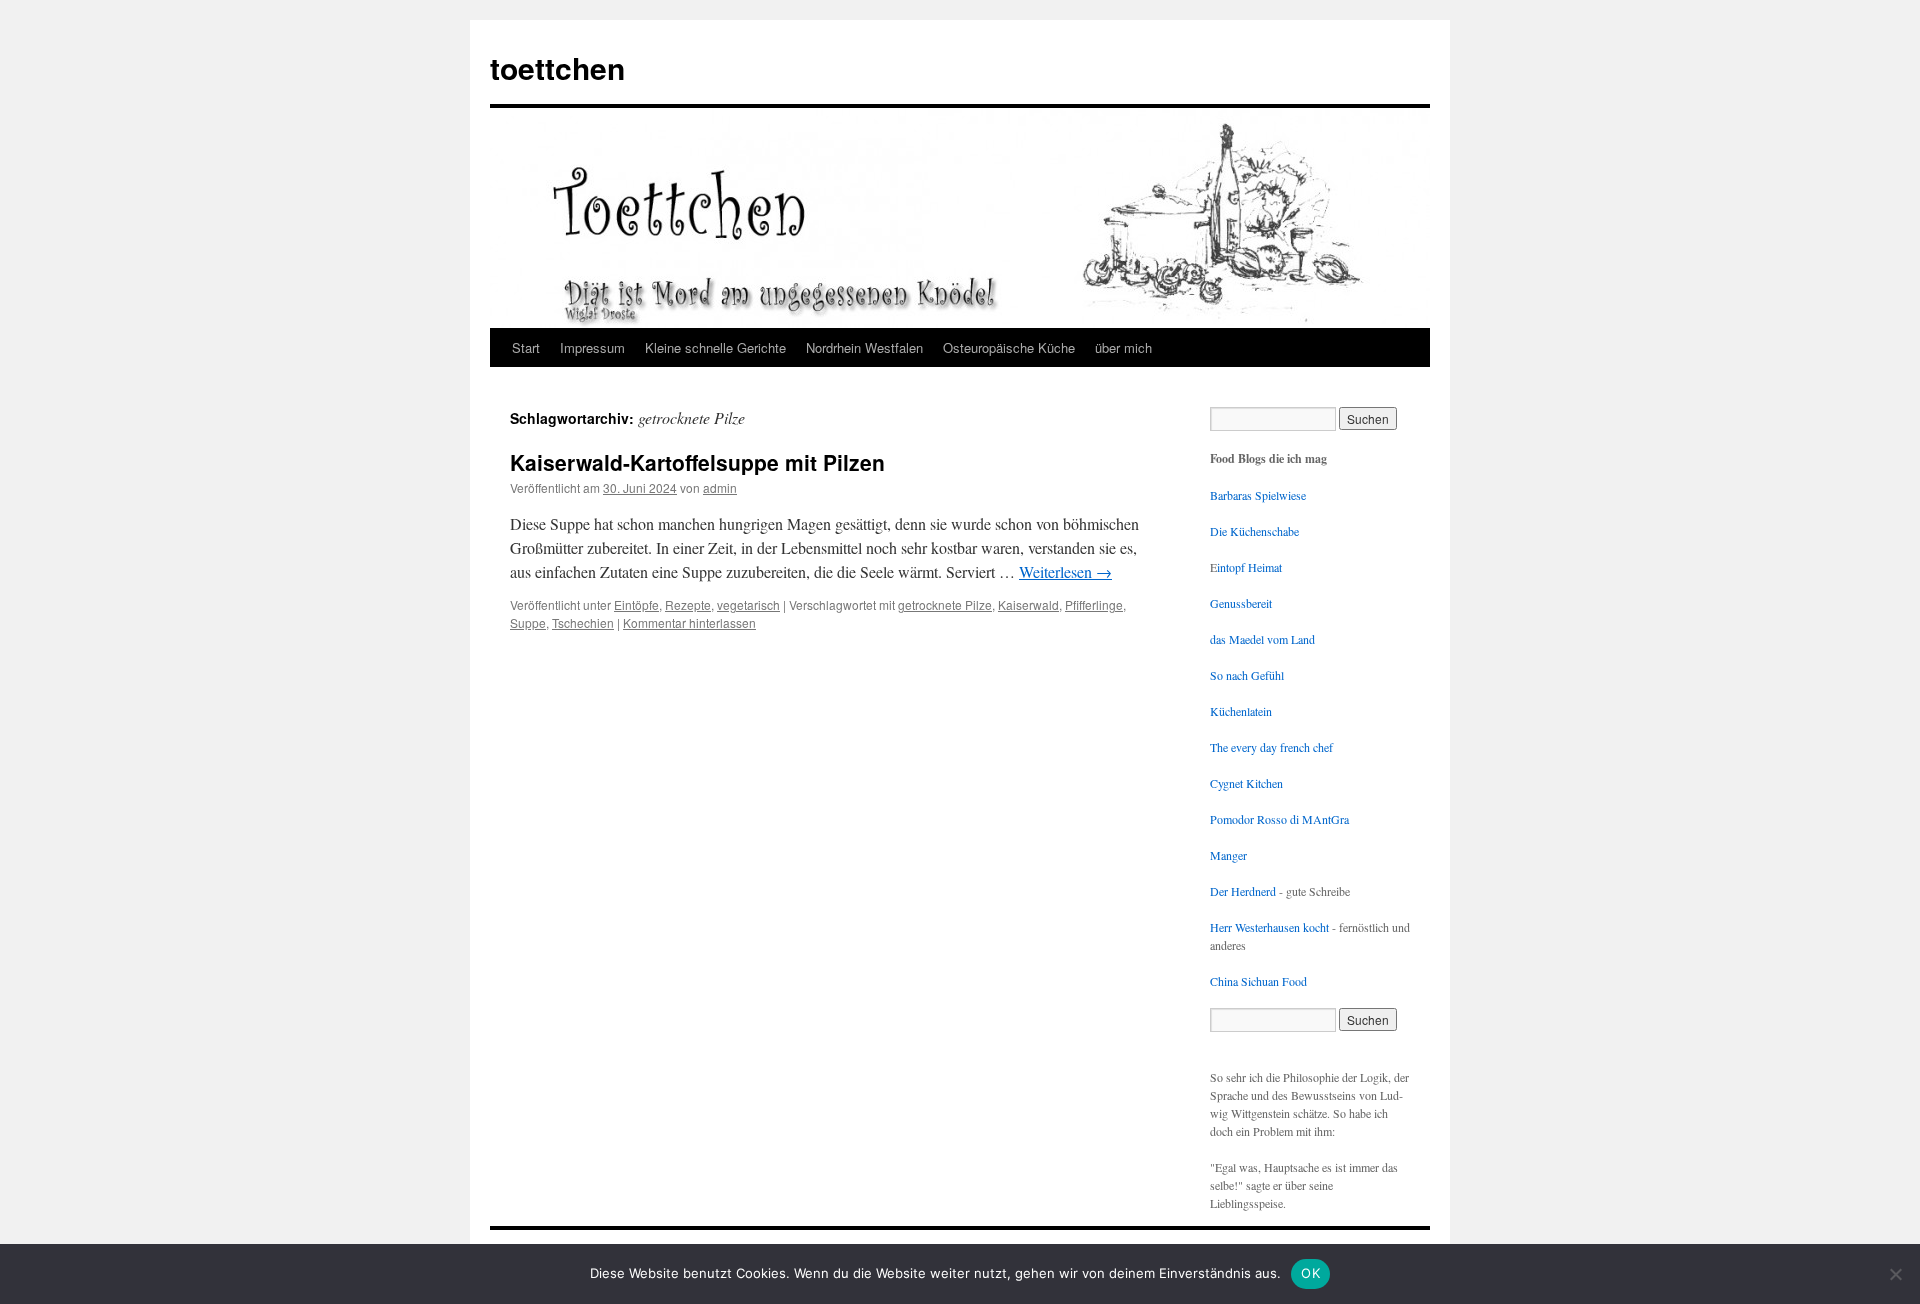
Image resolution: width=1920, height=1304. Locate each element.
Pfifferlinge (1094, 604)
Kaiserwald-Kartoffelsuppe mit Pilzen (697, 462)
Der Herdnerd (1243, 891)
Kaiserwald (1028, 604)
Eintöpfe (636, 604)
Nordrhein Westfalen (864, 347)
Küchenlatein (1241, 711)
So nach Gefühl (1247, 675)
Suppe (528, 622)
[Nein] (1895, 1274)
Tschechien (583, 622)
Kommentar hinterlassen (689, 622)
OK (1310, 1273)
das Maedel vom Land (1262, 639)
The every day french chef (1271, 747)
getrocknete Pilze (945, 604)
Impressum (592, 347)
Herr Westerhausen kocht (1269, 927)
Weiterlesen (1065, 571)
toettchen (557, 67)
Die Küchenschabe (1254, 531)
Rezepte (688, 604)
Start (526, 347)
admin (720, 487)
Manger (1228, 855)
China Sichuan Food (1258, 981)
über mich (1123, 347)
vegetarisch (748, 604)
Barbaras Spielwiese (1258, 495)
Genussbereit (1241, 603)
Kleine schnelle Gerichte (715, 347)
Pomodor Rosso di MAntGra (1279, 819)
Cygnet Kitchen (1246, 783)
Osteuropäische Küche (1009, 347)
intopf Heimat (1249, 567)
